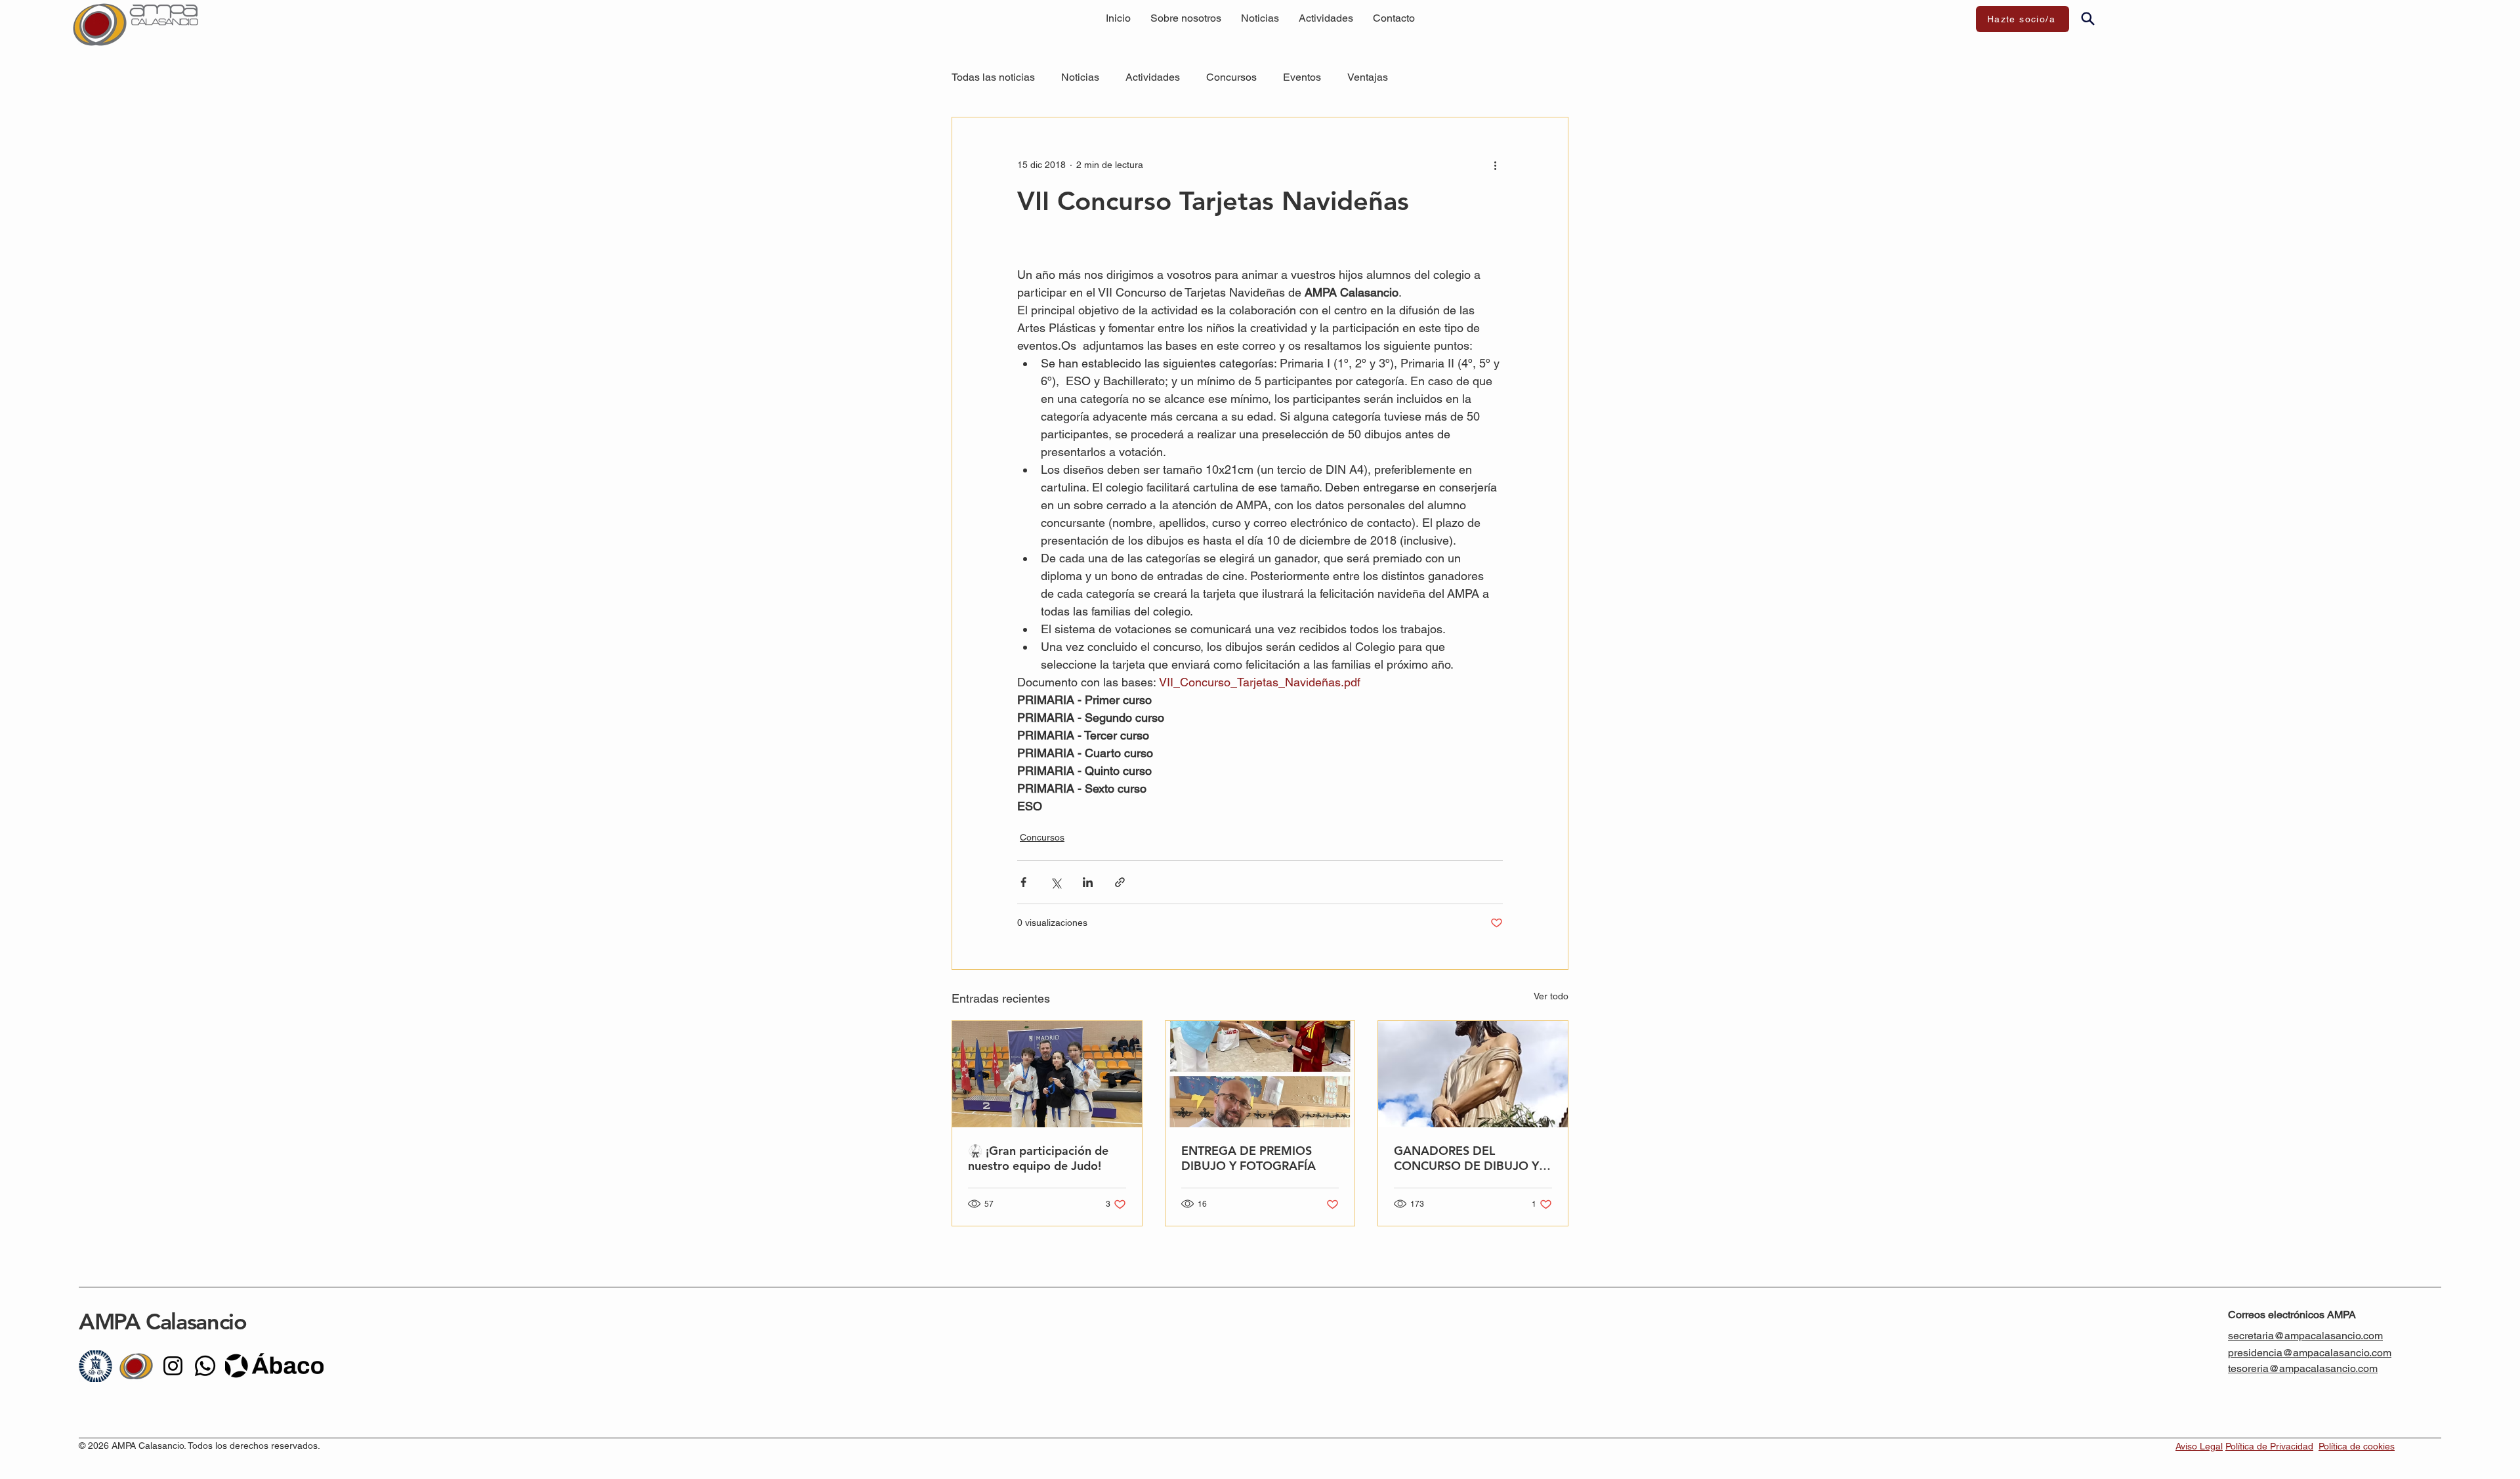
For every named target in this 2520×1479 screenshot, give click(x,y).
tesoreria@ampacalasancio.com (2303, 1368)
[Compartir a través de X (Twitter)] (1056, 882)
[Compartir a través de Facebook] (1023, 882)
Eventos (1302, 77)
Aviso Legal (2199, 1446)
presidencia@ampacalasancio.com (2310, 1353)
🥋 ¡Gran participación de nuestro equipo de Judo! (1038, 1158)
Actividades (1153, 77)
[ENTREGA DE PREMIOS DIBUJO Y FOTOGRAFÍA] (1260, 1074)
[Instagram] (173, 1366)
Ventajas (1368, 77)
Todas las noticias (993, 77)
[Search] (2088, 18)
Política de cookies (2357, 1446)
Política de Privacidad (2269, 1446)
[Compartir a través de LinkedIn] (1088, 882)
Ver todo (1551, 996)
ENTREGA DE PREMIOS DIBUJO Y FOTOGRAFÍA (1249, 1158)
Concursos (1231, 77)
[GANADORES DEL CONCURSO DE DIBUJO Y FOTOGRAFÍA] (1473, 1074)
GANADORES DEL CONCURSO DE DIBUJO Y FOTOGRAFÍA (1466, 1158)
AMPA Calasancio (165, 1322)
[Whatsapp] (205, 1366)
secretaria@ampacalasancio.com (2305, 1336)
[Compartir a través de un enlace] (1120, 882)
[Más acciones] (1495, 165)
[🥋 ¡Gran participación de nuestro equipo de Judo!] (1047, 1074)
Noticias (1080, 77)
